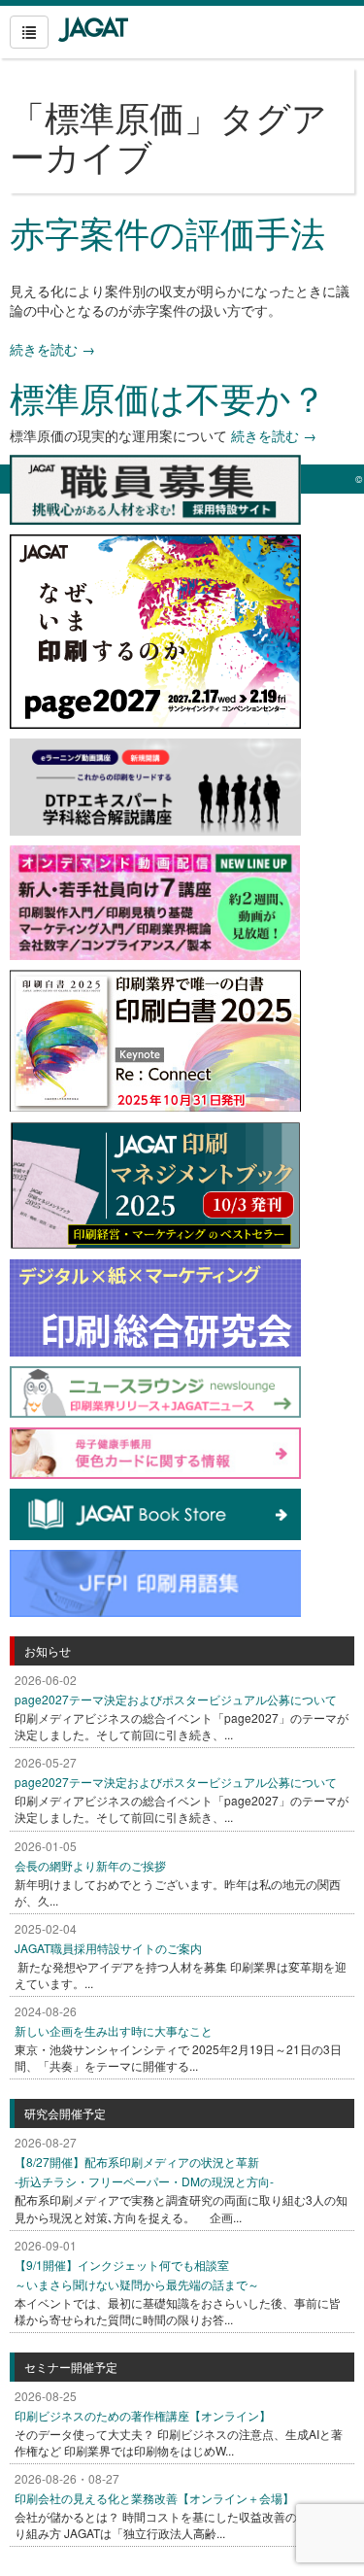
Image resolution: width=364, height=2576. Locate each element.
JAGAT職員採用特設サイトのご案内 (108, 1948)
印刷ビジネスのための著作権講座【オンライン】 (143, 2415)
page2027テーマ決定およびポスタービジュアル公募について (176, 1699)
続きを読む (52, 349)
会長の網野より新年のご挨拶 (90, 1865)
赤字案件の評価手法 (167, 232)
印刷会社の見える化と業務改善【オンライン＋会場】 (154, 2498)
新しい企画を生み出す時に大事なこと (114, 2030)
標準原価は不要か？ (168, 397)
